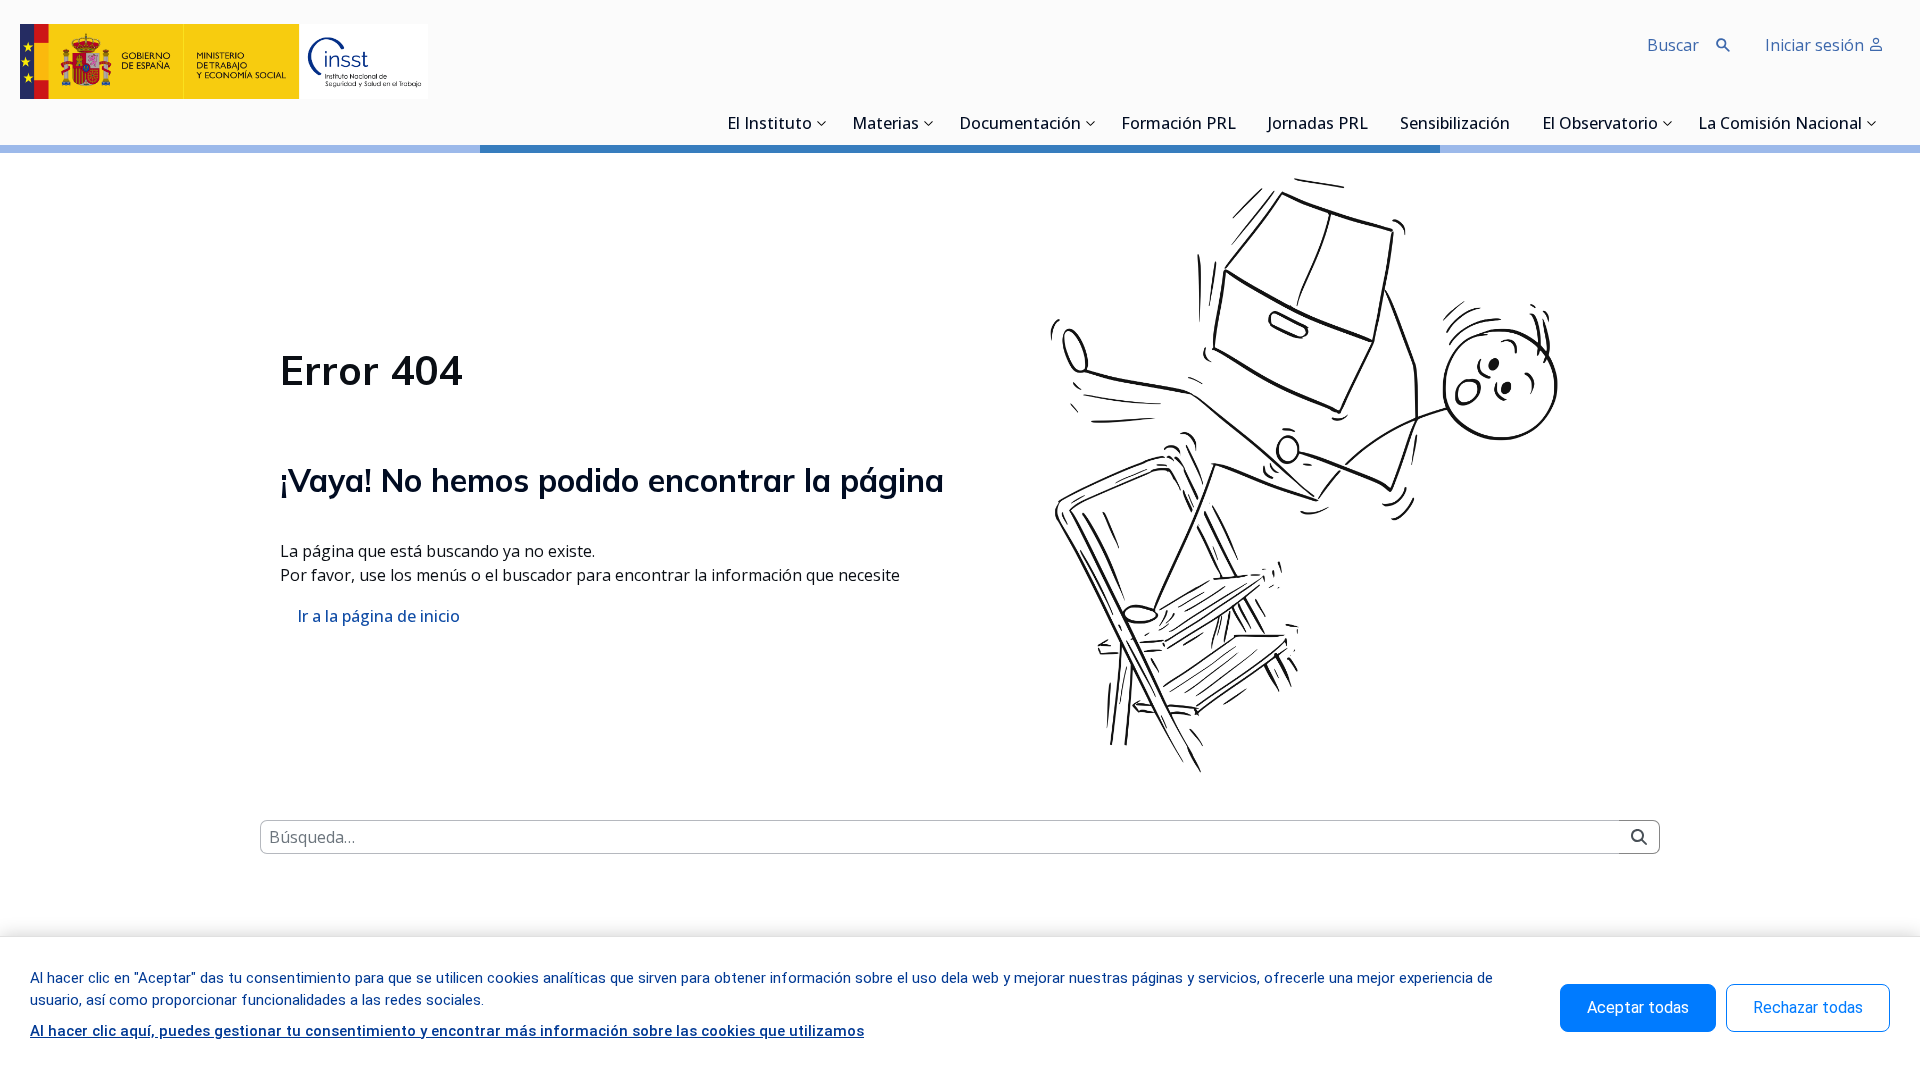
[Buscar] (1639, 837)
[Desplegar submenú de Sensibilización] (1516, 123)
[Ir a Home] (224, 61)
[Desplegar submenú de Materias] (929, 123)
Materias (885, 125)
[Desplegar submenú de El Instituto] (822, 123)
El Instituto (769, 125)
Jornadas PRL (1318, 125)
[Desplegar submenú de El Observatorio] (1668, 123)
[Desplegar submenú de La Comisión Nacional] (1872, 123)
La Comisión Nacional (1780, 125)
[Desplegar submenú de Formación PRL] (1242, 123)
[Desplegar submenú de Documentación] (1091, 123)
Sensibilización (1455, 125)
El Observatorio (1600, 125)
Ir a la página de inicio (378, 616)
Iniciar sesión (1816, 45)
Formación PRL (1178, 125)
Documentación (1020, 125)
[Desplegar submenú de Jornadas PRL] (1374, 123)
